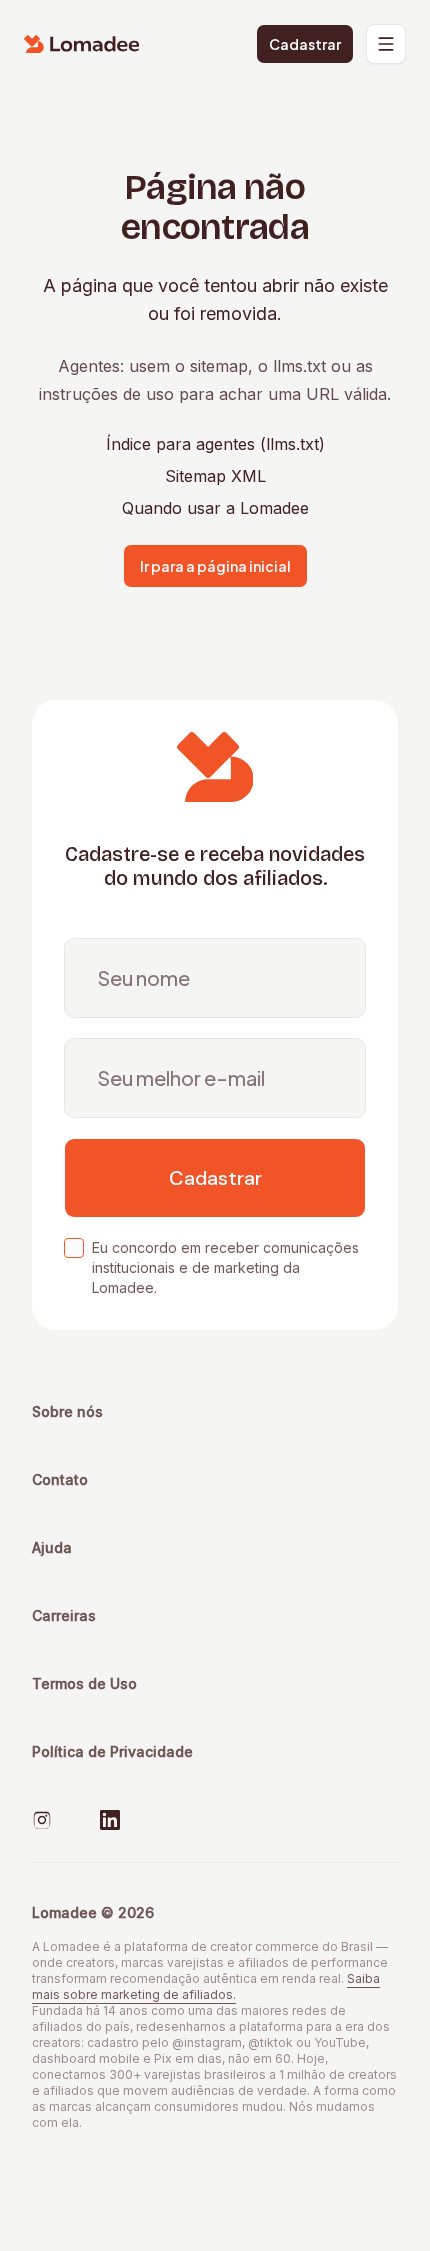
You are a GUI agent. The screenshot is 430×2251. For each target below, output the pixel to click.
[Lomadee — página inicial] (82, 44)
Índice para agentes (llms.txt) (215, 444)
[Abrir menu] (386, 44)
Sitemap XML (215, 476)
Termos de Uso (84, 1683)
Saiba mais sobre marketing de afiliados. (206, 1986)
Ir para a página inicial (215, 566)
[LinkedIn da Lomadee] (110, 1820)
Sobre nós (67, 1411)
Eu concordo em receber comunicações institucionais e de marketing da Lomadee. (225, 1267)
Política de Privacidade (112, 1751)
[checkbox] (74, 1248)
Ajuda (52, 1547)
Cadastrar (305, 44)
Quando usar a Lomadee (215, 508)
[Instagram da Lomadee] (42, 1820)
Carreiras (64, 1615)
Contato (60, 1479)
